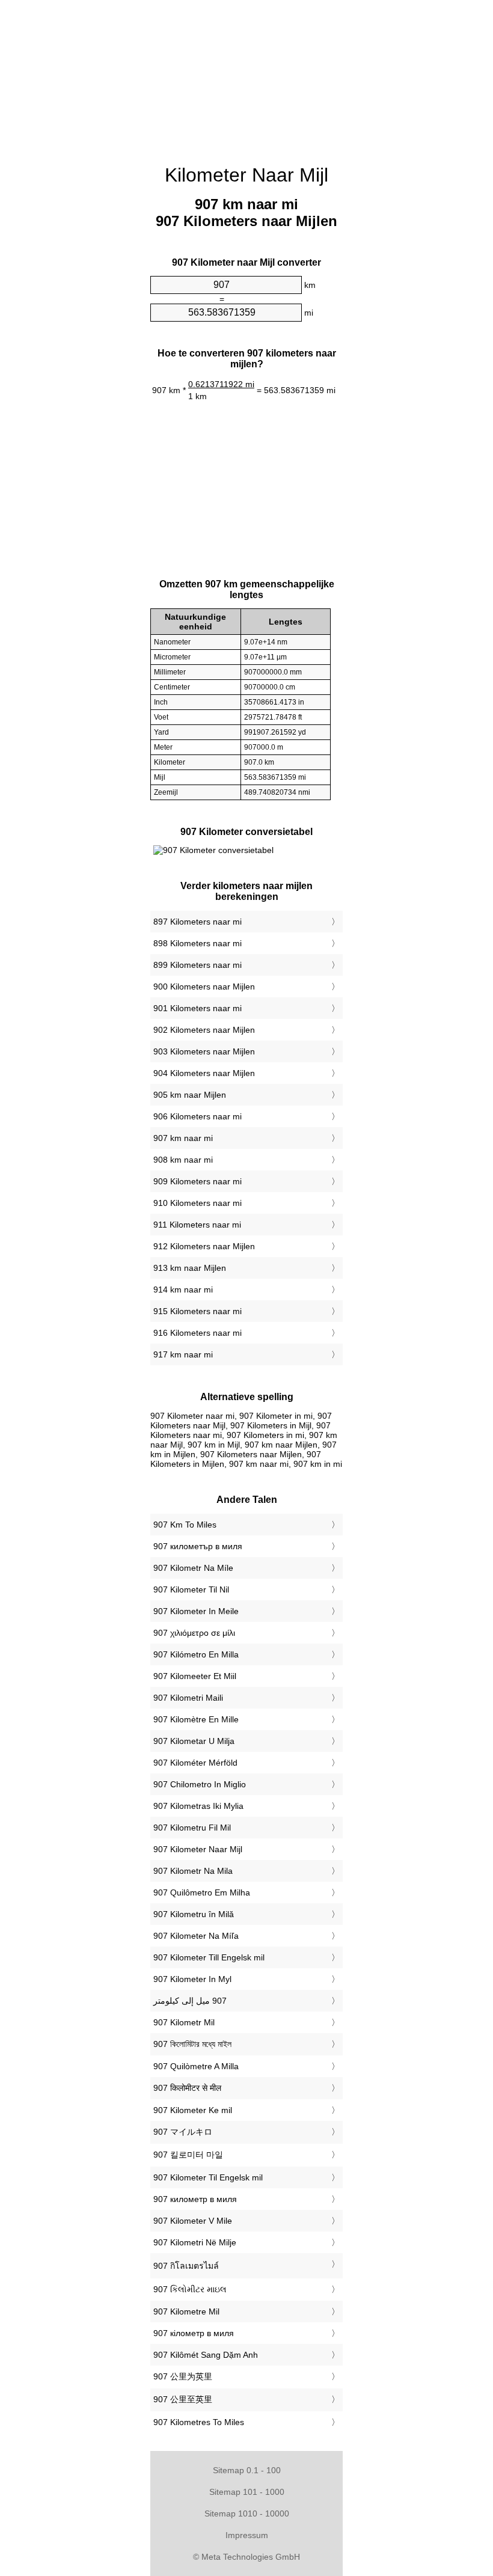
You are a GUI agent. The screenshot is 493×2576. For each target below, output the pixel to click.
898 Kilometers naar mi (198, 943)
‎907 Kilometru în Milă (194, 1914)
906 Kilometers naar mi (198, 1116)
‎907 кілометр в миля (194, 2333)
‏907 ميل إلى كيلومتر (190, 2001)
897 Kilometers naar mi (198, 922)
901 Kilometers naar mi (198, 1008)
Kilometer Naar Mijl (246, 175)
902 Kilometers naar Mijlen (204, 1030)
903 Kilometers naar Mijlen (204, 1051)
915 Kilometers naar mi (198, 1311)
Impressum (247, 2535)
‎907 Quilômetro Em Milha (202, 1892)
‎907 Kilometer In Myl (192, 1979)
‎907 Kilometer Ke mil (193, 2110)
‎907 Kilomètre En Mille (196, 1719)
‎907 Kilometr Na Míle (193, 1568)
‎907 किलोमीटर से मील (187, 2088)
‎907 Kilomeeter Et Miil (195, 1676)
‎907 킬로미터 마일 (188, 2155)
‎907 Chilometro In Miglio (200, 1784)
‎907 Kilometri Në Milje (195, 2242)
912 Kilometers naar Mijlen (204, 1246)
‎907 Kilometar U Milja (194, 1741)
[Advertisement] (246, 75)
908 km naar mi (183, 1160)
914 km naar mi (183, 1290)
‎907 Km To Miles (185, 1525)
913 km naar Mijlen (190, 1268)
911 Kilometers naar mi (197, 1225)
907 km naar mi (183, 1138)
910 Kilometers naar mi (198, 1203)
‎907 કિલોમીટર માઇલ (190, 2289)
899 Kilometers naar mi (198, 965)
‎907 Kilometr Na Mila (193, 1871)
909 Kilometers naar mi (198, 1181)
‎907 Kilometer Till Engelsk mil (209, 1957)
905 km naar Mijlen (190, 1095)
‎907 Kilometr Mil (184, 2022)
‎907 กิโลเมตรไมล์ (186, 2266)
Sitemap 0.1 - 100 (247, 2470)
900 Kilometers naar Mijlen (204, 987)
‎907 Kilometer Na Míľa (196, 1936)
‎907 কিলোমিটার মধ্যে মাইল (192, 2044)
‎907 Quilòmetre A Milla (196, 2066)
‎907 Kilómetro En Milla (196, 1654)
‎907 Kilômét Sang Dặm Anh (206, 2355)
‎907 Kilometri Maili (188, 1698)
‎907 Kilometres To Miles (199, 2422)
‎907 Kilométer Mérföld (195, 1763)
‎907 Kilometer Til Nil (191, 1589)
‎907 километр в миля (195, 2199)
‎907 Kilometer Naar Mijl (198, 1849)
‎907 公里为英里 (183, 2376)
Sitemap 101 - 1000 (247, 2492)
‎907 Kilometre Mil (186, 2311)
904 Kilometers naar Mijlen (204, 1073)
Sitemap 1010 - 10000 (247, 2513)
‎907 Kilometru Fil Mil (192, 1828)
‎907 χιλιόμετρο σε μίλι (194, 1633)
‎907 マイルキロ (183, 2132)
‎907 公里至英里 (183, 2399)
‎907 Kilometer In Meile (196, 1611)
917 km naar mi (183, 1354)
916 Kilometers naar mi (198, 1333)
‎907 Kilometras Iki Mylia (198, 1806)
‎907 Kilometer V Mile (193, 2221)
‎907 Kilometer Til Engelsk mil (208, 2177)
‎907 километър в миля (198, 1546)
